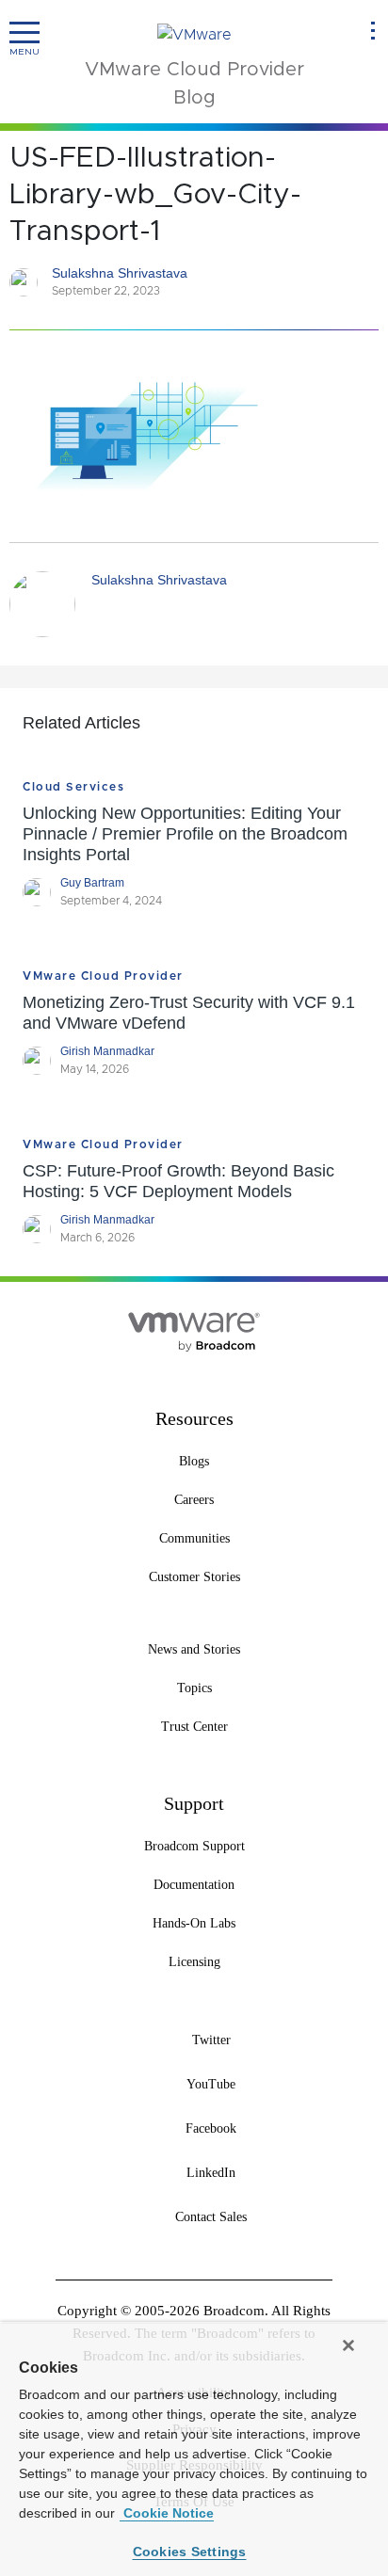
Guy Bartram (92, 883)
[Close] (348, 2345)
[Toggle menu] (24, 33)
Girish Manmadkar (107, 1051)
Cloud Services (73, 787)
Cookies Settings (190, 2552)
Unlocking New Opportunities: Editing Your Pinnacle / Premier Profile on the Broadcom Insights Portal (185, 834)
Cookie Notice (167, 2513)
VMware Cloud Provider (103, 976)
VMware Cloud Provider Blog (194, 84)
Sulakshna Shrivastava (120, 273)
